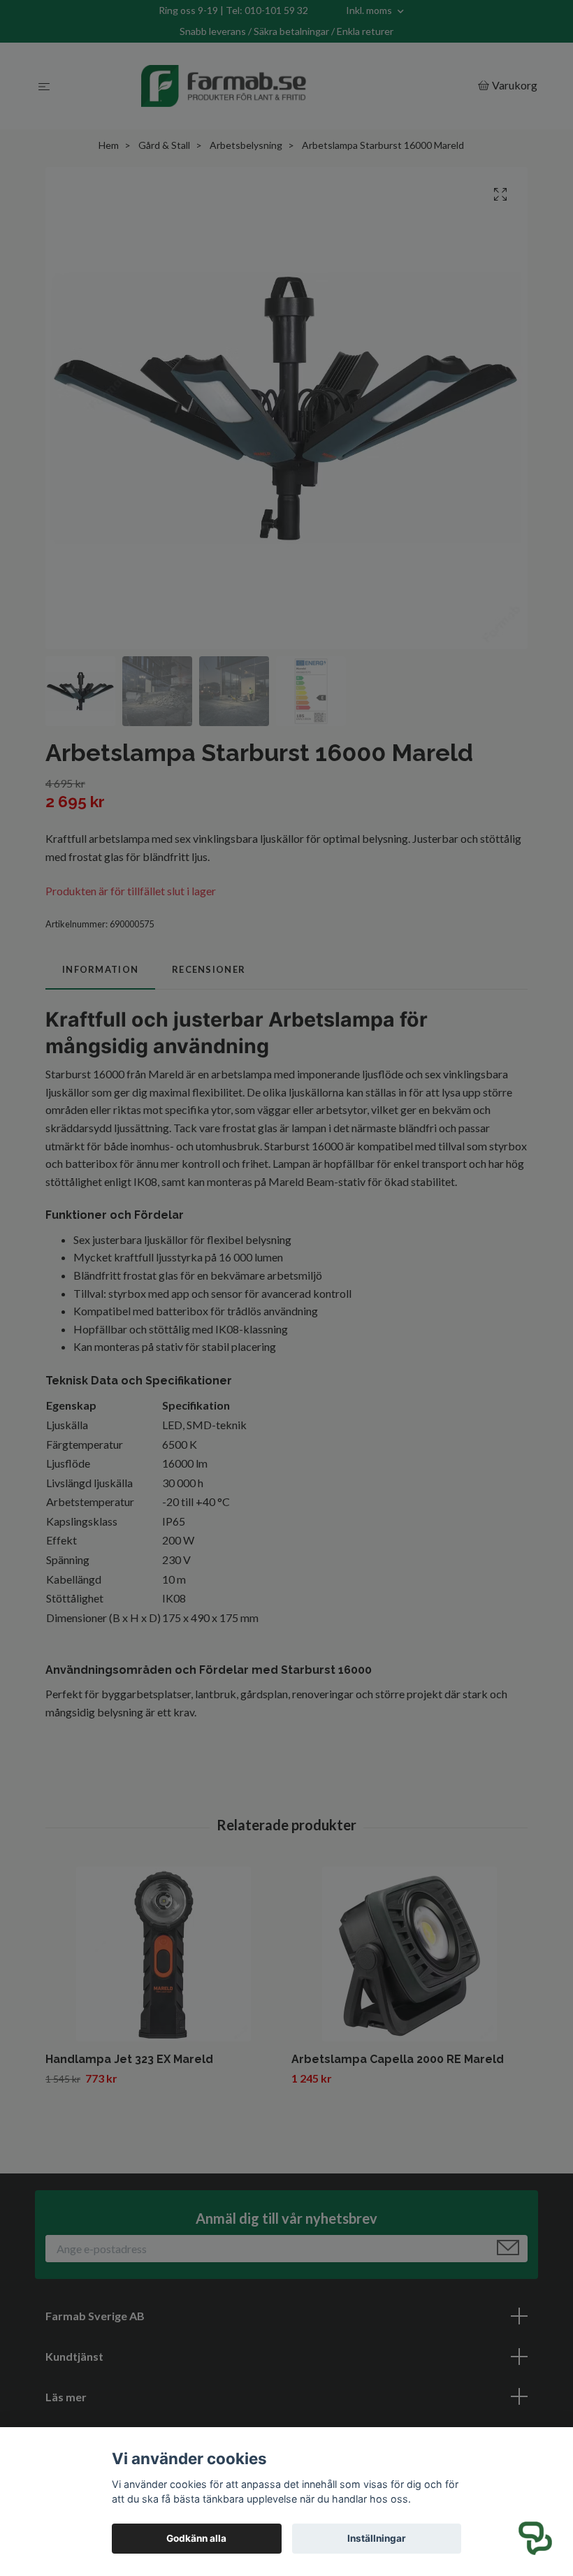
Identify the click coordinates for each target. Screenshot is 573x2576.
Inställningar (377, 2538)
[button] (535, 2538)
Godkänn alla (196, 2538)
